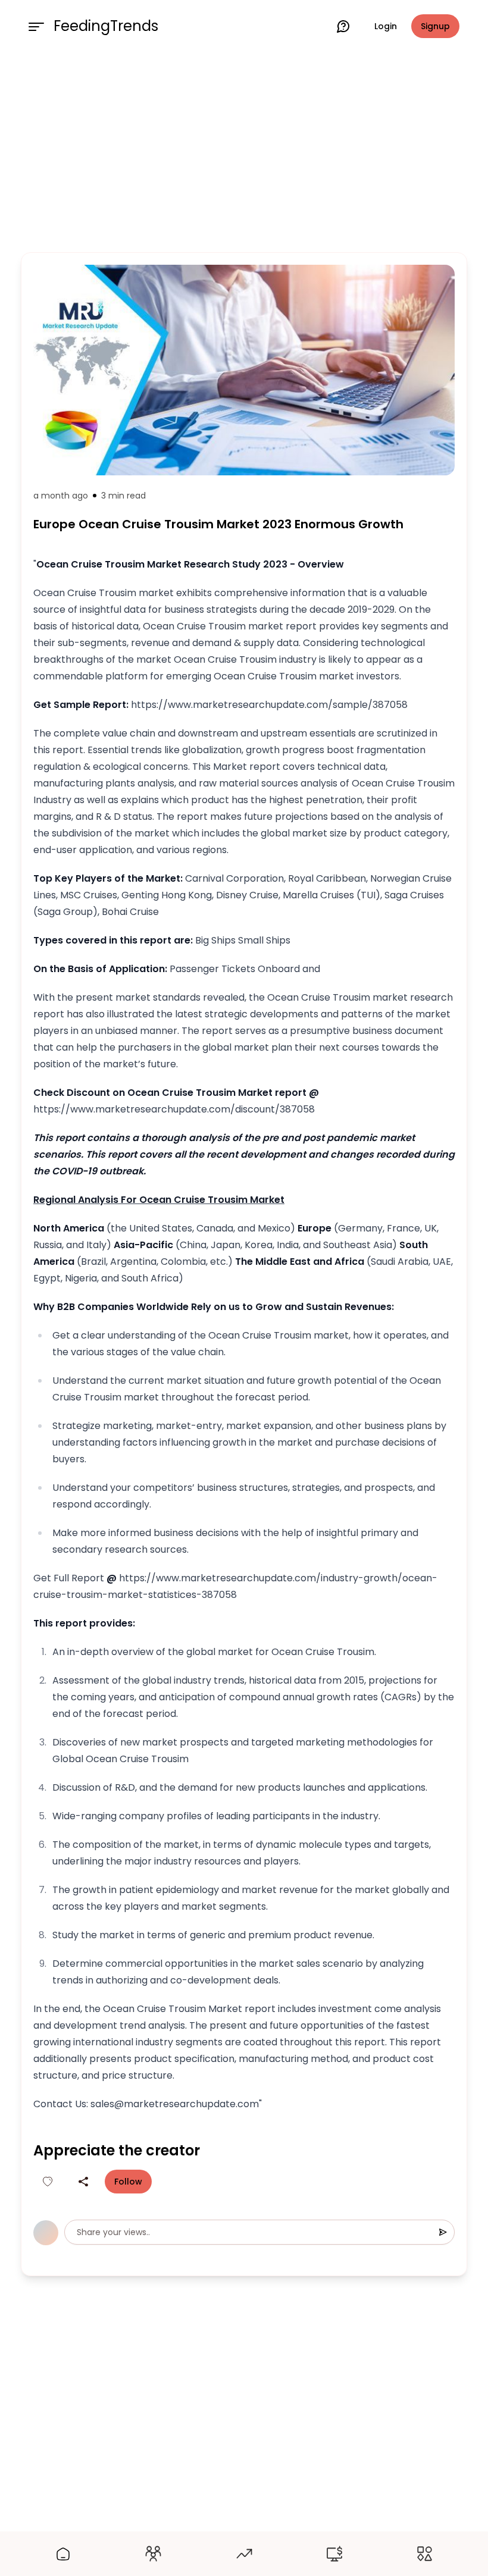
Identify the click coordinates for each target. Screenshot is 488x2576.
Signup (435, 26)
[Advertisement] (244, 150)
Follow (128, 2182)
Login (386, 26)
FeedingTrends (106, 26)
